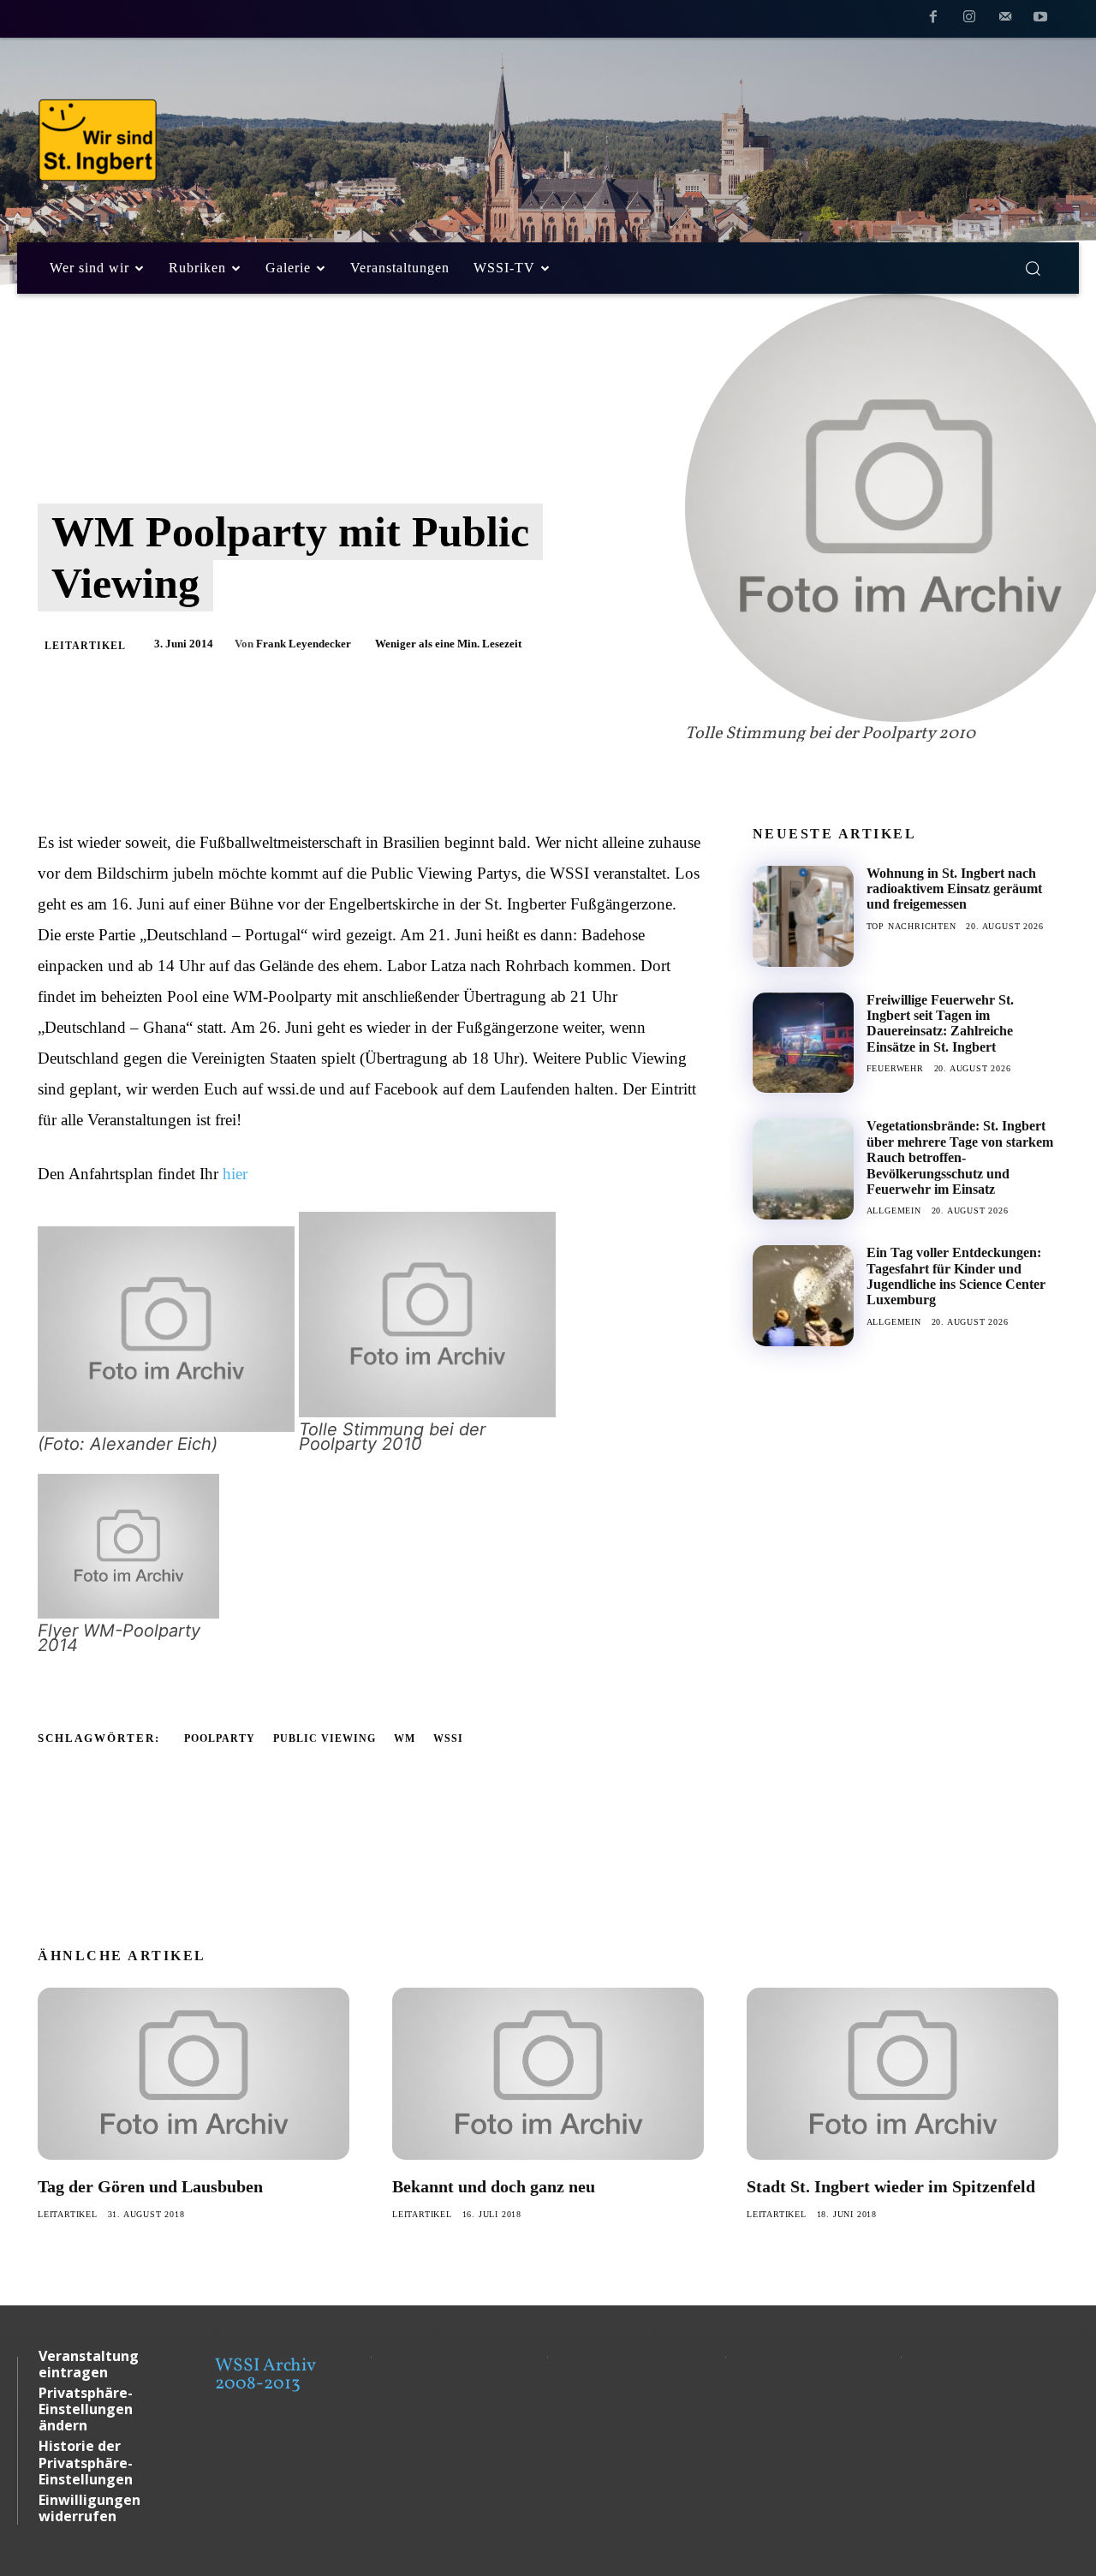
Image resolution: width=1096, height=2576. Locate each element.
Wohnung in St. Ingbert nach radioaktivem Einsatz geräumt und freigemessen (954, 889)
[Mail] (1005, 20)
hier (235, 1174)
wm (405, 1738)
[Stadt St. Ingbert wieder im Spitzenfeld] (902, 2073)
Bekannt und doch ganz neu (494, 2186)
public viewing (325, 1738)
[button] (1033, 268)
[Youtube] (1040, 20)
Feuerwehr (895, 1068)
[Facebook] (934, 20)
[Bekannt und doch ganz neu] (548, 2073)
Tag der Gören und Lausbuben (150, 2186)
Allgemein (894, 1210)
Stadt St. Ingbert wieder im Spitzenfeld (891, 2186)
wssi (448, 1738)
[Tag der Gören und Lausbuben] (194, 2073)
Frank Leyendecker (304, 644)
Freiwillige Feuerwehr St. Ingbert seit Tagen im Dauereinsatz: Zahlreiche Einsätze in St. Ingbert (940, 1023)
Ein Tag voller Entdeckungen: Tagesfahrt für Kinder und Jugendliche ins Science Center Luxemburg (956, 1276)
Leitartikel (85, 646)
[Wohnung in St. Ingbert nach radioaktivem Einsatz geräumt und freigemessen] (803, 916)
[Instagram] (969, 20)
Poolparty (220, 1738)
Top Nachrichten (911, 926)
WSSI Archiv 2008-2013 (265, 2375)
